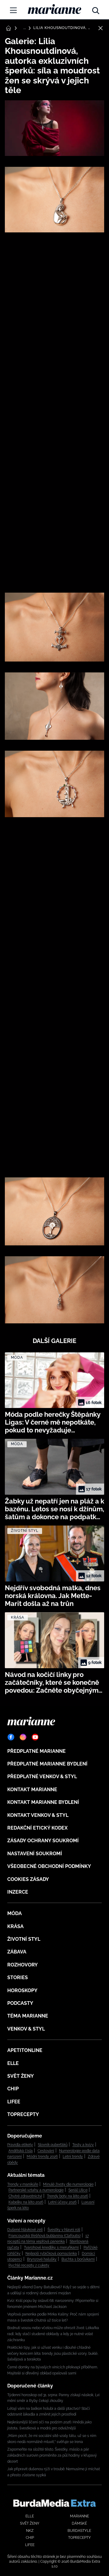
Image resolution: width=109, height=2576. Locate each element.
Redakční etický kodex (37, 1828)
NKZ (30, 2531)
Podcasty (20, 2003)
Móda (15, 1913)
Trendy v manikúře (23, 2184)
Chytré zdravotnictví (25, 2196)
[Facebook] (11, 1737)
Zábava (17, 1952)
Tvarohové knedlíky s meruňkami (51, 2248)
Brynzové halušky (42, 2259)
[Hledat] (96, 9)
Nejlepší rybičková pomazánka (51, 2254)
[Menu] (13, 10)
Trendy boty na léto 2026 (68, 2196)
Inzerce (18, 1892)
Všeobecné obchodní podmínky (49, 1866)
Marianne (79, 2516)
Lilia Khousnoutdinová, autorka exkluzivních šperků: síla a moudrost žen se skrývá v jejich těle (63, 28)
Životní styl (24, 1939)
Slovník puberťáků (53, 2145)
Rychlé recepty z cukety (29, 2265)
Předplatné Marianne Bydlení (47, 1764)
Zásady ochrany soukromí (43, 1841)
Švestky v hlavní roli (64, 2230)
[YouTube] (35, 1737)
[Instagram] (23, 1737)
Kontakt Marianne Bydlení (43, 1802)
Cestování (46, 2151)
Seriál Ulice (78, 2190)
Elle (13, 2063)
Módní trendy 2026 (42, 2157)
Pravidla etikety (20, 2145)
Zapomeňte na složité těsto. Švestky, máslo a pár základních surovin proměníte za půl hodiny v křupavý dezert (52, 2455)
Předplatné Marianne (36, 1751)
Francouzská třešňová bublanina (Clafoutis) (45, 2236)
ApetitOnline (25, 2050)
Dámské (79, 2523)
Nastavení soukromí (35, 1854)
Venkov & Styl (26, 2029)
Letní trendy (73, 2157)
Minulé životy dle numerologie (68, 2184)
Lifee (14, 2102)
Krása (15, 1926)
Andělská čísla (21, 2151)
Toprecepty (23, 2114)
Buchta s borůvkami (78, 2259)
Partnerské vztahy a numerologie (36, 2190)
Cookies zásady (28, 1879)
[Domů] (54, 9)
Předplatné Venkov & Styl (42, 1777)
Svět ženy (21, 2076)
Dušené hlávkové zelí (25, 2230)
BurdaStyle (79, 2531)
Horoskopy (22, 1990)
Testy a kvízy (83, 2145)
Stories (18, 1977)
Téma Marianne (28, 2016)
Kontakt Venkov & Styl (38, 1815)
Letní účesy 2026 (62, 2202)
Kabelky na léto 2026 (26, 2202)
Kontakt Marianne (32, 1790)
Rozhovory (23, 1965)
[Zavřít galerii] (101, 28)
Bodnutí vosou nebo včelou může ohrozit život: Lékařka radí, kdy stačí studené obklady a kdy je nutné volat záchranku (53, 2334)
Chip (13, 2089)
